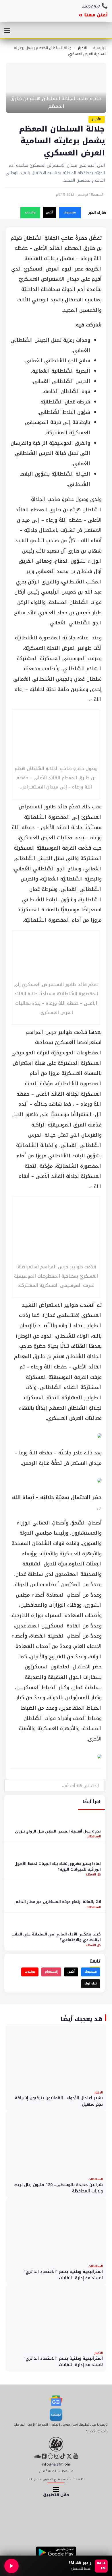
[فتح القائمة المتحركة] (7, 30)
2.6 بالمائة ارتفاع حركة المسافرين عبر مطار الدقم (58, 1902)
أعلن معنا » (93, 16)
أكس (50, 212)
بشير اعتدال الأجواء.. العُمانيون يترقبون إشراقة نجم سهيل (59, 2101)
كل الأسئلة (93, 1874)
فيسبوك (70, 212)
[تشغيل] (11, 2566)
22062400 (91, 7)
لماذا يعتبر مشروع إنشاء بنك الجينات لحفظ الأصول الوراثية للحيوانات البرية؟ (58, 1866)
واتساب (30, 212)
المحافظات (94, 1836)
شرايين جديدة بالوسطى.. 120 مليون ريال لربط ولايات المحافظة (58, 2188)
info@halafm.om (56, 2465)
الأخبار (82, 48)
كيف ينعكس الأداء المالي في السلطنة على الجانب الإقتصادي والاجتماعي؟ (56, 1937)
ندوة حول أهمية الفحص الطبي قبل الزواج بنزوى (58, 1831)
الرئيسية (100, 48)
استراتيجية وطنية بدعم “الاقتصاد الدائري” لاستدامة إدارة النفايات (63, 2275)
